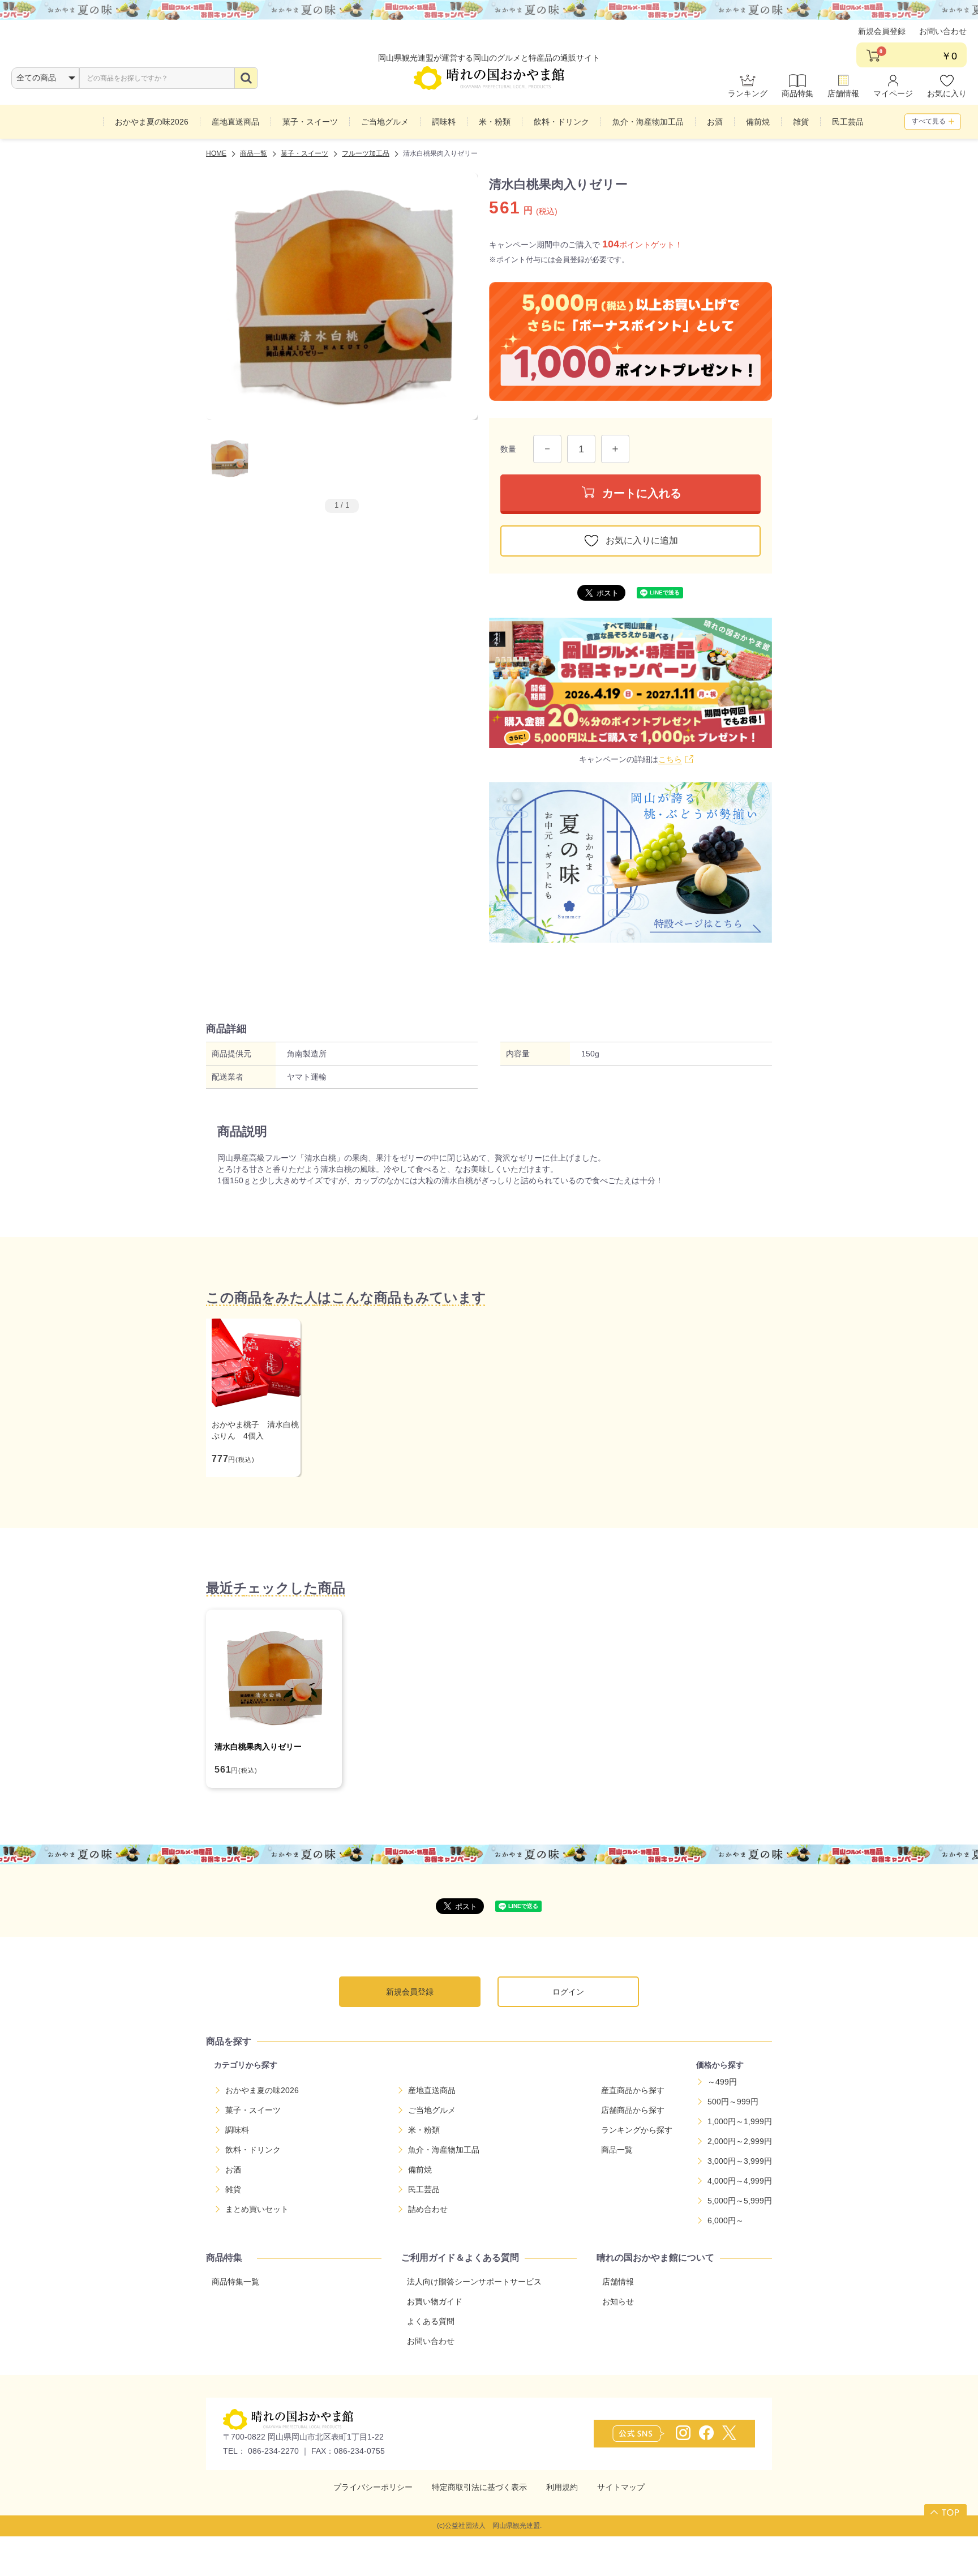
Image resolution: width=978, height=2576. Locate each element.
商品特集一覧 (235, 2282)
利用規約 (562, 2487)
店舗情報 (843, 93)
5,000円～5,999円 (740, 2201)
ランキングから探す (637, 2130)
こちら (670, 759)
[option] (342, 296)
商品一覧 (617, 2150)
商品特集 (797, 93)
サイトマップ (621, 2487)
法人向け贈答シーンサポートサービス (474, 2282)
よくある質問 (431, 2321)
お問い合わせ (943, 31)
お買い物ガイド (435, 2301)
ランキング (748, 93)
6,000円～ (726, 2220)
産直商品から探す (633, 2090)
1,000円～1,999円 (740, 2121)
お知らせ (618, 2301)
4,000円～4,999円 (740, 2181)
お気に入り (947, 93)
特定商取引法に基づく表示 (479, 2487)
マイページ (893, 93)
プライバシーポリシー (373, 2487)
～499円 (722, 2082)
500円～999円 (733, 2102)
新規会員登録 (882, 31)
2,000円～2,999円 (740, 2141)
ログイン (568, 1992)
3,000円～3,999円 (740, 2161)
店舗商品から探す (633, 2110)
